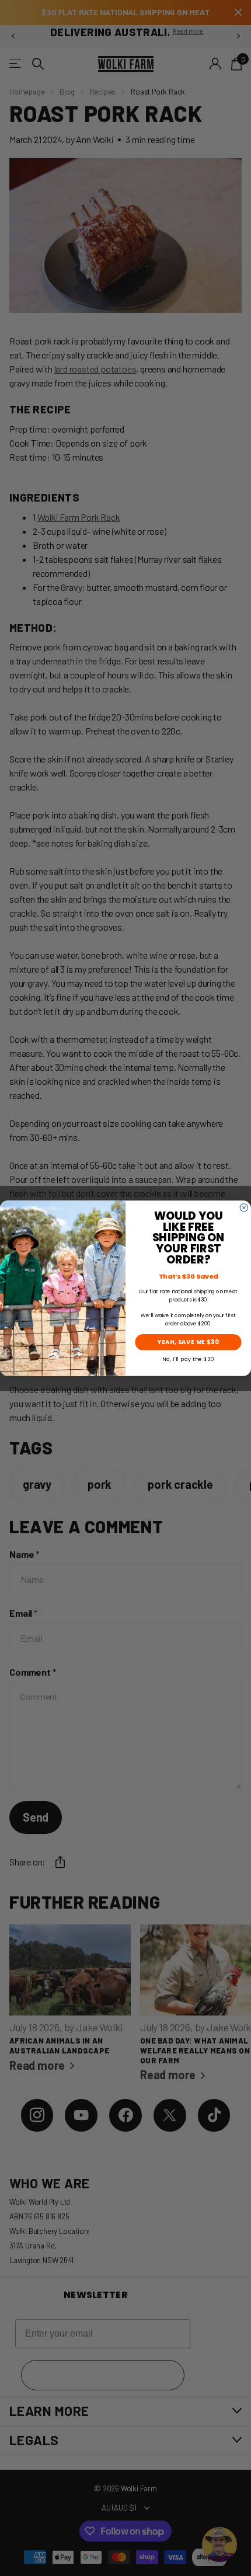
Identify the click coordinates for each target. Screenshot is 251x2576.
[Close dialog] (244, 1207)
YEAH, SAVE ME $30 (188, 1342)
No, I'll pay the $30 (188, 1358)
